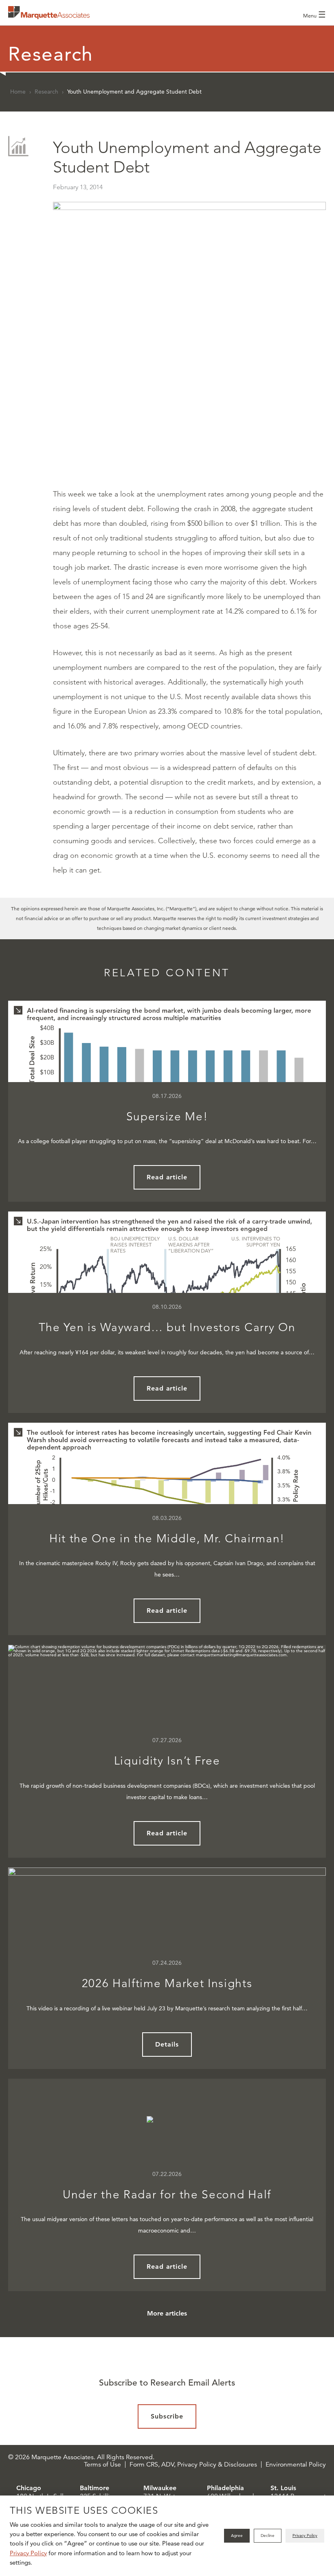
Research (46, 92)
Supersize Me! (167, 1116)
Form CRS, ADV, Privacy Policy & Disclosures (193, 2464)
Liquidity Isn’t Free (167, 1761)
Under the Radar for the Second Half (167, 2194)
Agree (237, 2536)
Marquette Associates (49, 13)
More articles (167, 2313)
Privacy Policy (28, 2553)
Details (167, 2044)
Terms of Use (102, 2464)
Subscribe (167, 2416)
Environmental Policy (296, 2464)
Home (18, 92)
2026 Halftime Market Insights (167, 1983)
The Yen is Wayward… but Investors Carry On (167, 1327)
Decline (268, 2536)
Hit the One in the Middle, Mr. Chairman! (167, 1538)
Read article (167, 1177)
